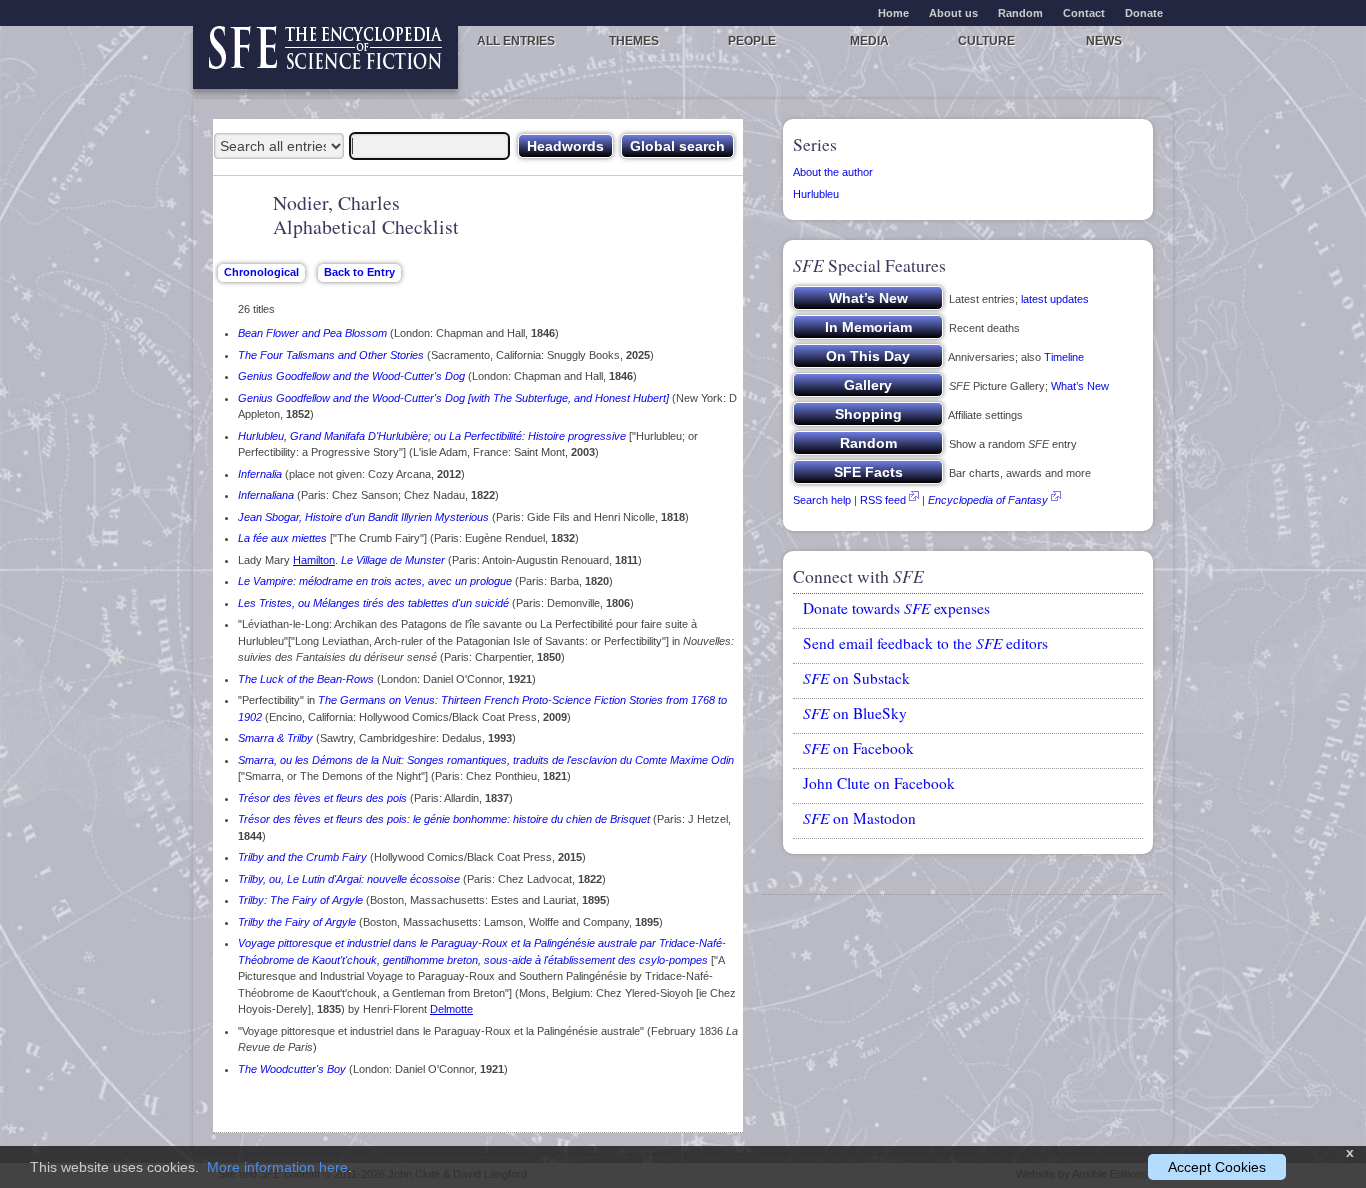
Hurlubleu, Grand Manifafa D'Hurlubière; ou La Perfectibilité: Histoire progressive (432, 436)
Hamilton (314, 560)
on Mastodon (859, 818)
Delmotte (451, 1009)
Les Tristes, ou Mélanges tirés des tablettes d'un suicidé (373, 603)
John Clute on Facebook (879, 783)
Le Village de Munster (393, 560)
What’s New (1080, 386)
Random (1020, 13)
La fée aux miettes (282, 538)
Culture (986, 41)
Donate (1144, 13)
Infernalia (260, 474)
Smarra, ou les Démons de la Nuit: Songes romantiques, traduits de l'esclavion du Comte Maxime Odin (486, 760)
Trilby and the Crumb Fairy (302, 857)
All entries (516, 41)
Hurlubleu (816, 194)
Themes (634, 41)
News (1104, 41)
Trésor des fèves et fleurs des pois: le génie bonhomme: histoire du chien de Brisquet (444, 819)
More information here (277, 1167)
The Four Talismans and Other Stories (331, 355)
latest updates (1055, 299)
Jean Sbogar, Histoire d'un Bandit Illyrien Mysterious (363, 517)
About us (953, 13)
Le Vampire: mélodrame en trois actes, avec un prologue (375, 581)
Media (869, 41)
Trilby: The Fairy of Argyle (300, 900)
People (752, 41)
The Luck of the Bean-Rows (306, 679)
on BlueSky (855, 713)
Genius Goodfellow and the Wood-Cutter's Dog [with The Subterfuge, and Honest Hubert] (453, 398)
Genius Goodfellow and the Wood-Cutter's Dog (351, 376)
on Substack (856, 678)
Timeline (1064, 357)
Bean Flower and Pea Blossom (312, 333)
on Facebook (858, 748)
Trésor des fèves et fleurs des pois (322, 798)
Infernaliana (266, 495)
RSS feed (883, 500)
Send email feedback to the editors (925, 643)
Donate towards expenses (896, 608)
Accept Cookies (1217, 1167)
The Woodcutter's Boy (292, 1069)
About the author (833, 172)
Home (893, 13)
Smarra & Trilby (275, 738)
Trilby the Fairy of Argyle (297, 922)
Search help (822, 500)
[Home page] (325, 57)
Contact (1084, 13)
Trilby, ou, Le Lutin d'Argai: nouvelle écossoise (349, 879)
